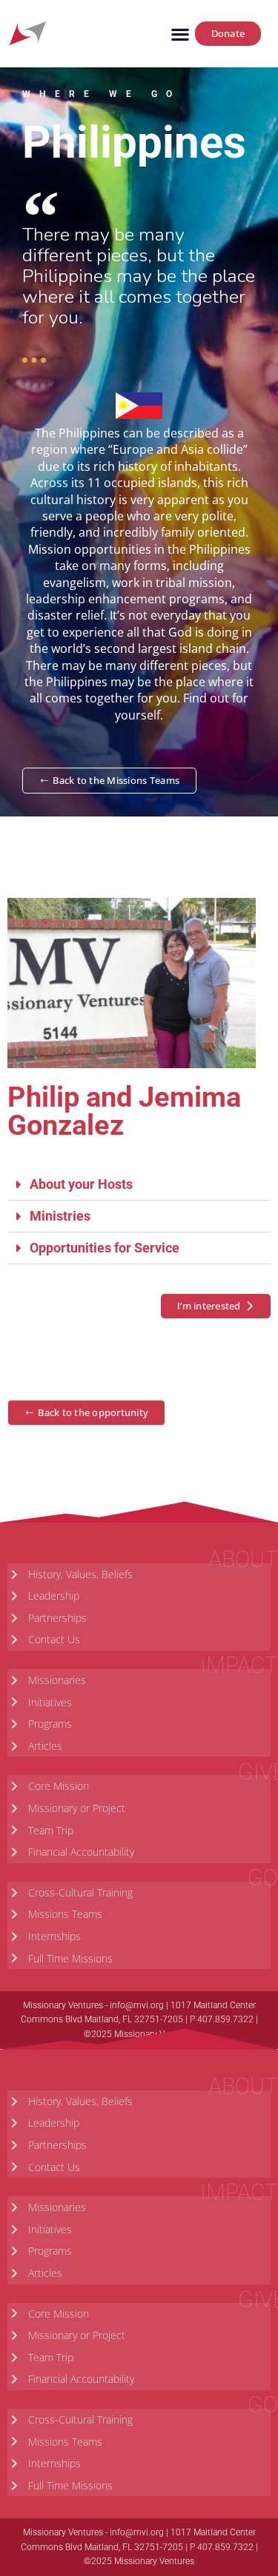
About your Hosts (81, 1184)
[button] (181, 34)
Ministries (60, 1216)
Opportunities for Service (105, 1248)
